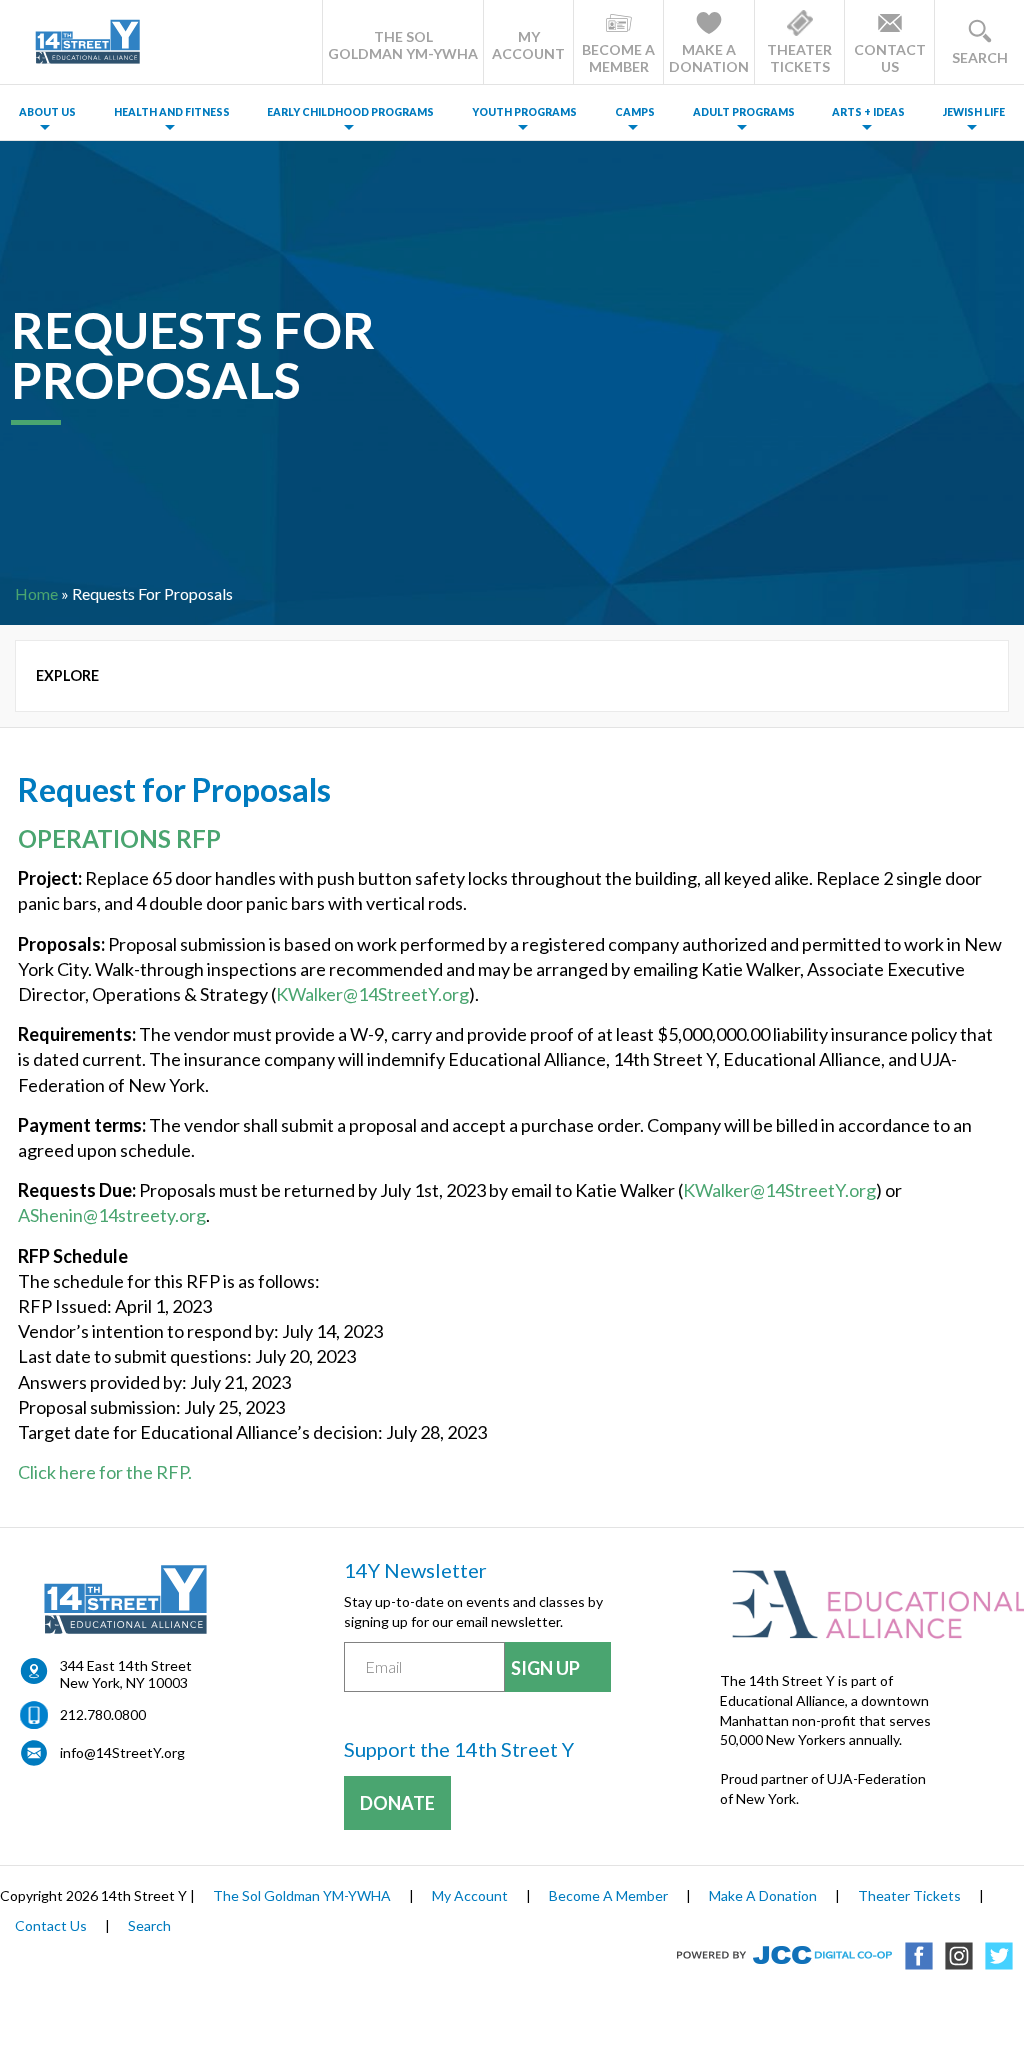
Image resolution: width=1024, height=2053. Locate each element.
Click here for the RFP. (105, 1472)
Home (36, 593)
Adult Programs (744, 112)
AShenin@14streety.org (112, 1215)
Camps (635, 112)
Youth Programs (524, 112)
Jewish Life (974, 112)
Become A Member (608, 1895)
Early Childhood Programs (350, 112)
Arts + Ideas (868, 112)
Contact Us (51, 1925)
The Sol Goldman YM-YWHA (302, 1895)
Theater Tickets (909, 1895)
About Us (47, 112)
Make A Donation (763, 1895)
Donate (397, 1803)
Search (149, 1925)
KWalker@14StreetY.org (372, 994)
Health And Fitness (172, 112)
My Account (470, 1895)
